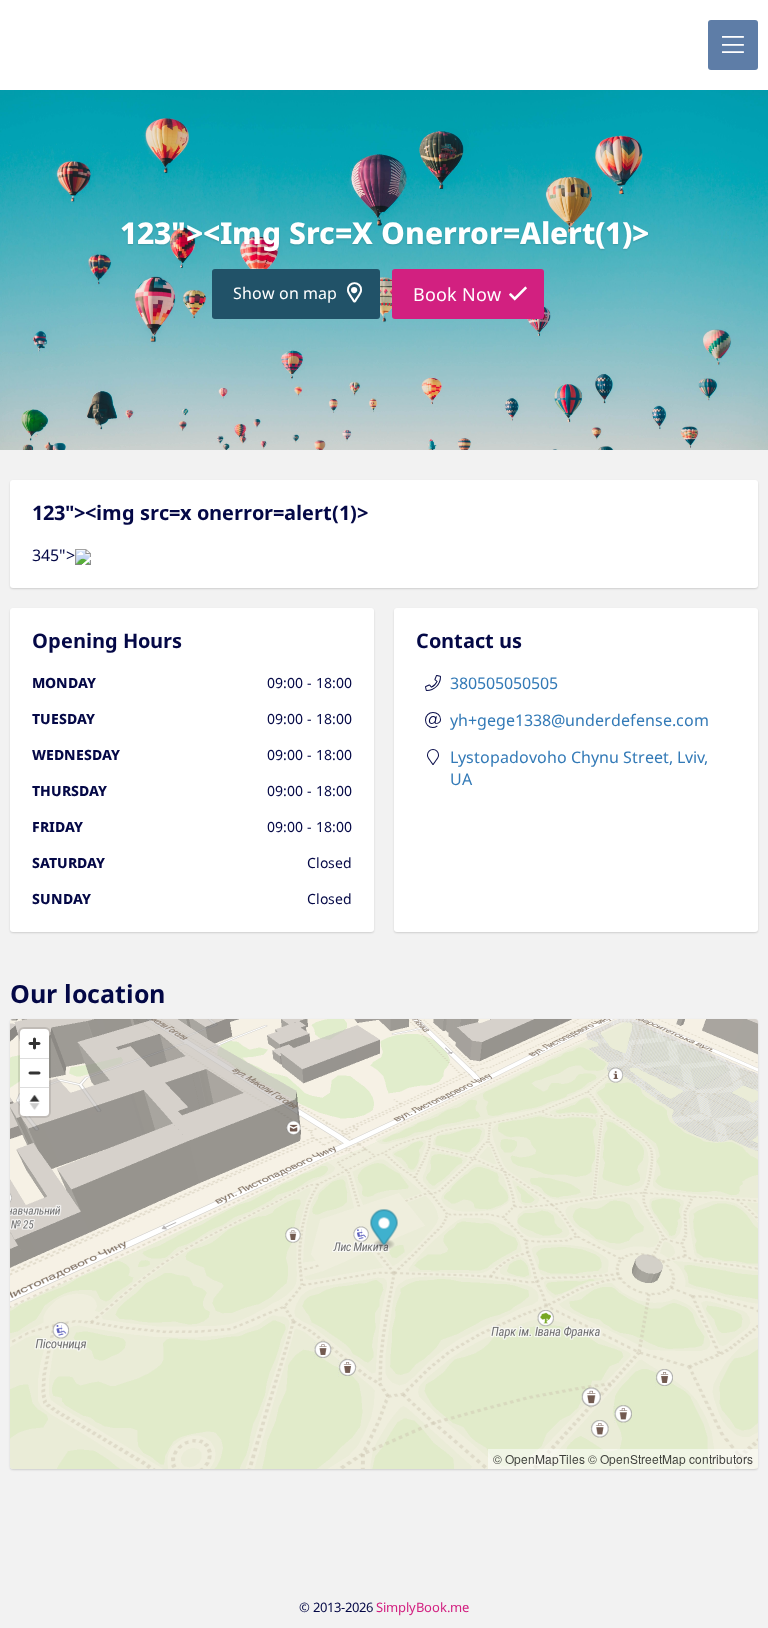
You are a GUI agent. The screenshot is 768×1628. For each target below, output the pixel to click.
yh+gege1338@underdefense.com (579, 720)
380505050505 (504, 683)
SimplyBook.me (422, 1607)
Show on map (285, 293)
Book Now (457, 294)
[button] (733, 45)
